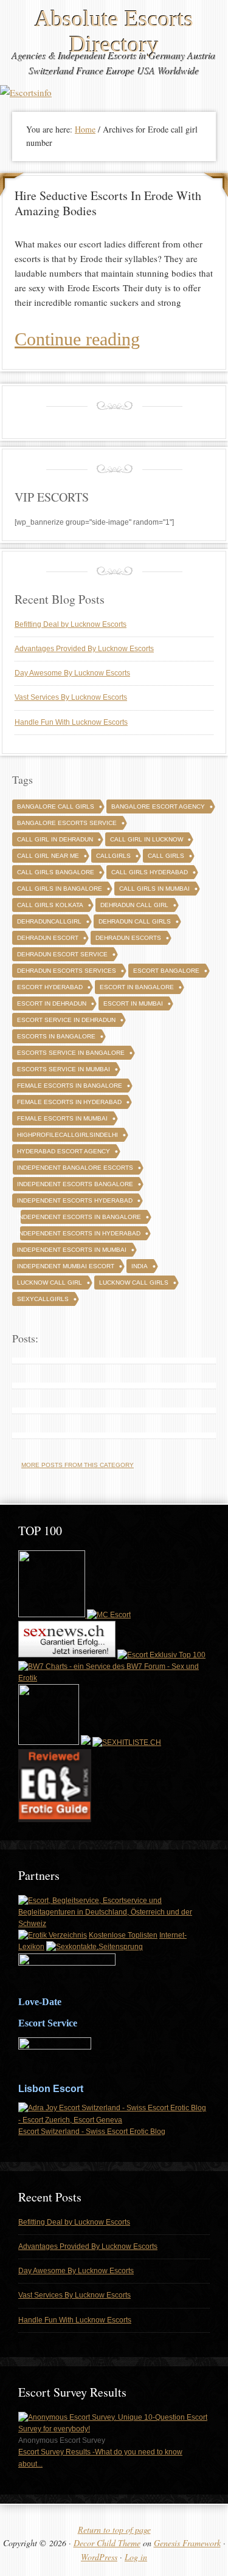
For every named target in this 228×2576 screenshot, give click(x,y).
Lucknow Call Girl (50, 1283)
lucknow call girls (134, 1283)
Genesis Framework (187, 2543)
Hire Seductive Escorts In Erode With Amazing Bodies (108, 203)
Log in (136, 2557)
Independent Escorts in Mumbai (72, 1250)
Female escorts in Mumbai (62, 1118)
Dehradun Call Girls (135, 921)
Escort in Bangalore (137, 987)
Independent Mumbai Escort (66, 1266)
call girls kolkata (50, 905)
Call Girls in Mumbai (154, 889)
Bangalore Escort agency (158, 806)
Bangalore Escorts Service (67, 823)
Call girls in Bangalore (60, 889)
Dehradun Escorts (128, 938)
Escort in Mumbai (133, 1003)
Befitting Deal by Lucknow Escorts (71, 624)
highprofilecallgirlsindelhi (67, 1135)
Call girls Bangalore (56, 872)
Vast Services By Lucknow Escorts (71, 697)
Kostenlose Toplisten (123, 1935)
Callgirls (113, 856)
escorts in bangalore (56, 1036)
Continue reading (77, 339)
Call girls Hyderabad (150, 872)
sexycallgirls (43, 1299)
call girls (166, 856)
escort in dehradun (52, 1003)
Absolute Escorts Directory (114, 31)
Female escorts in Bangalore (70, 1086)
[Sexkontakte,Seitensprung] (95, 1947)
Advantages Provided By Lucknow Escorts (84, 649)
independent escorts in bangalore (79, 1217)
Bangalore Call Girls (56, 806)
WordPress (99, 2557)
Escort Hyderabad (50, 987)
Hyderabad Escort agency (64, 1151)
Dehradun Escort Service (62, 954)
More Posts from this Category (78, 1465)
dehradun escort (48, 938)
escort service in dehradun (66, 1020)
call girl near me (48, 856)
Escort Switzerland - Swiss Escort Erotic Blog (92, 2132)
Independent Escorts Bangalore (75, 1184)
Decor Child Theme (107, 2543)
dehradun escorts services (67, 971)
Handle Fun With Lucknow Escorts (71, 722)
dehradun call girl (134, 905)
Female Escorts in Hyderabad (69, 1102)
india (140, 1266)
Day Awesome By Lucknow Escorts (72, 673)
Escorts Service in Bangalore (71, 1053)
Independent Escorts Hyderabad (75, 1200)
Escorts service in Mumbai (64, 1069)
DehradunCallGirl (49, 921)
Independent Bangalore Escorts (75, 1168)
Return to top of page (114, 2529)
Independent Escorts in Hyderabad (79, 1233)
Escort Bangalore (166, 971)
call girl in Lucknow (147, 839)
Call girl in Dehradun (55, 839)
